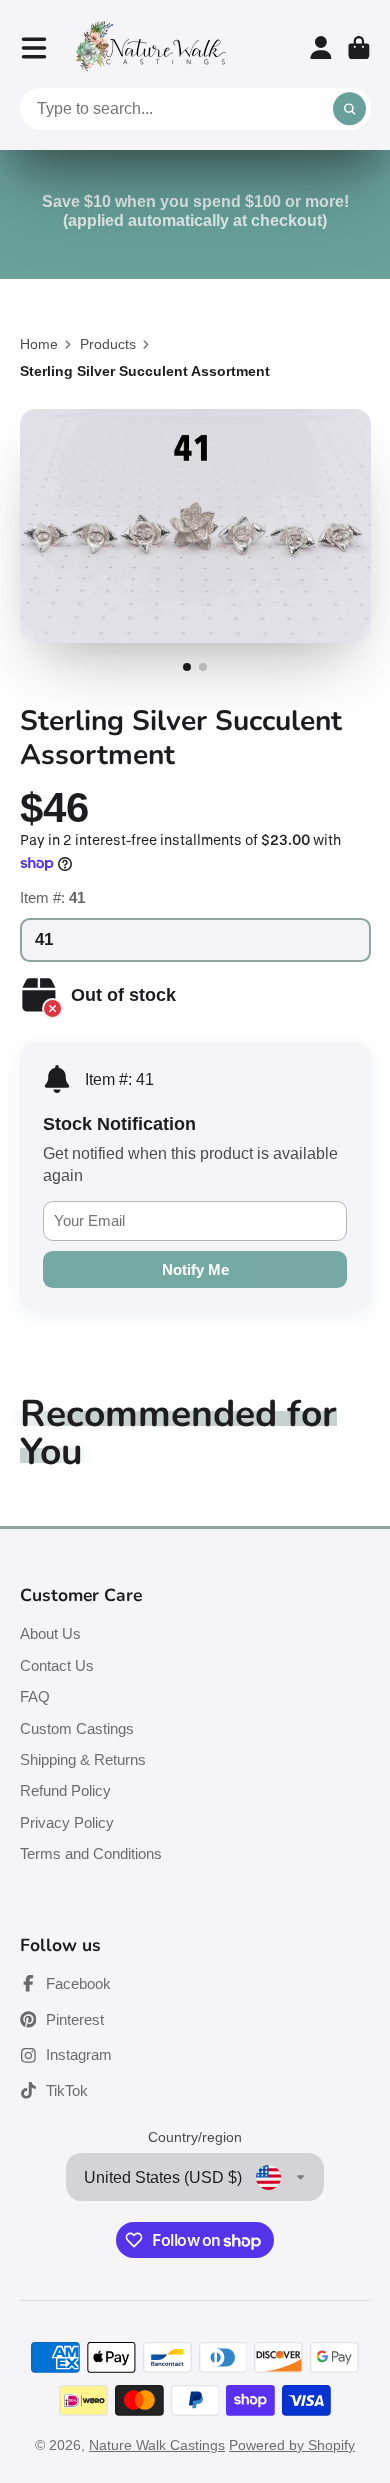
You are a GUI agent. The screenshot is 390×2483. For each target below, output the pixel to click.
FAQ (35, 1696)
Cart (359, 48)
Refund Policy (65, 1790)
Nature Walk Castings (157, 2445)
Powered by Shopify (292, 2445)
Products (108, 344)
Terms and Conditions (91, 1853)
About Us (50, 1633)
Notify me (195, 1269)
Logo (151, 47)
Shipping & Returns (83, 1759)
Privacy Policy (67, 1822)
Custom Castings (77, 1728)
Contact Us (57, 1665)
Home (39, 344)
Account (321, 48)
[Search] (350, 109)
